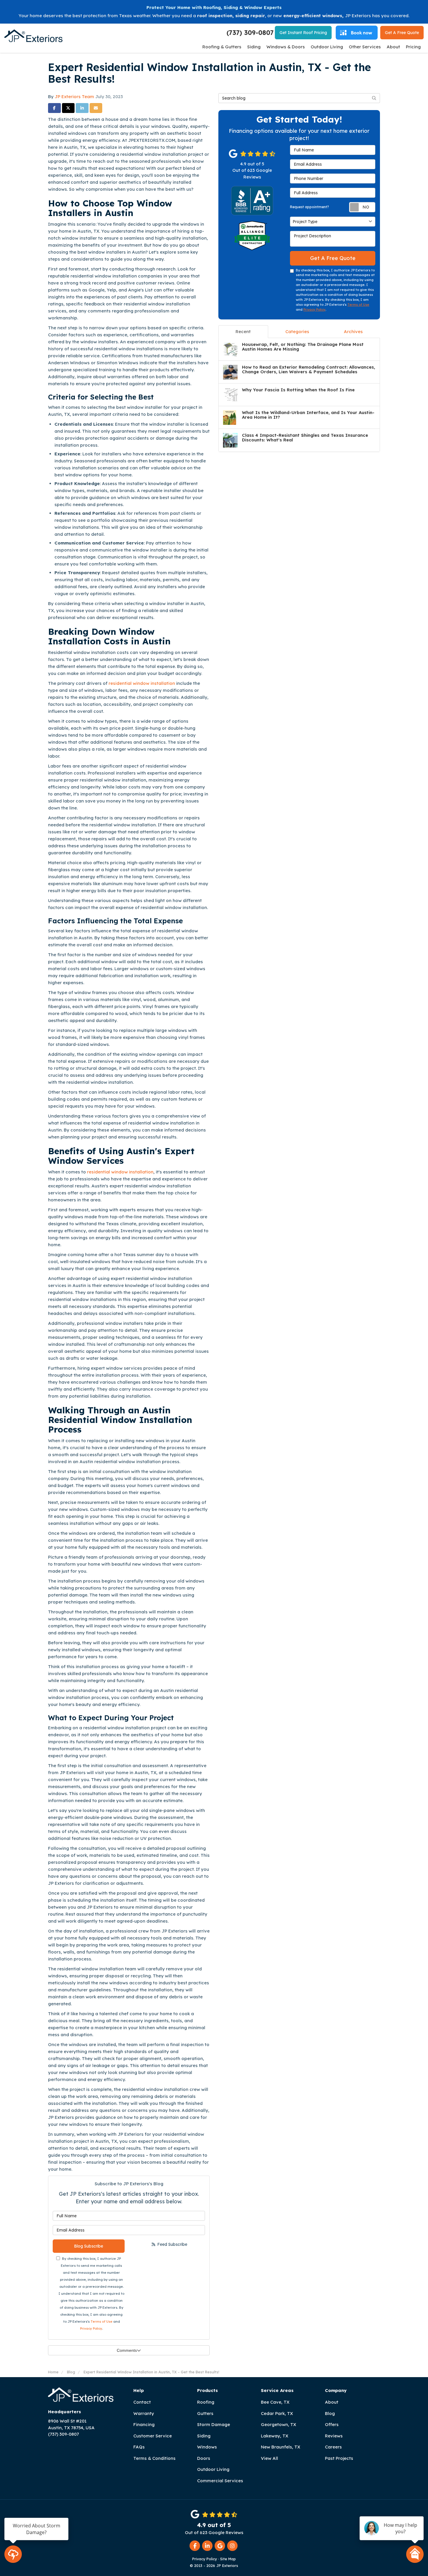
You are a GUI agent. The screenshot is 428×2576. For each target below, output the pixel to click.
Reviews (334, 2436)
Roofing (206, 2402)
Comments (127, 2350)
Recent (243, 331)
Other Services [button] (365, 47)
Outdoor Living (213, 2469)
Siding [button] (254, 47)
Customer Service (153, 2436)
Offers (332, 2424)
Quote (402, 33)
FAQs (139, 2447)
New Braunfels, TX (281, 2447)
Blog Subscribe (89, 2246)
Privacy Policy (91, 2329)
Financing (144, 2424)
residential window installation (142, 683)
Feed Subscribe (172, 2244)
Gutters (205, 2413)
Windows (207, 2447)
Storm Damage (214, 2424)
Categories (297, 331)
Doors (204, 2458)
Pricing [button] (413, 47)
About (332, 2402)
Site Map (228, 2559)
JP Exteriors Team (74, 97)
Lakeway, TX (275, 2436)
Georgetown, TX (278, 2424)
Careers (333, 2447)
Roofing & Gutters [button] (222, 47)
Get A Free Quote (333, 258)
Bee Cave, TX (275, 2402)
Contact (142, 2402)
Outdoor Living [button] (327, 47)
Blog (330, 2413)
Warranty (144, 2413)
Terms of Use (101, 2322)
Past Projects (339, 2458)
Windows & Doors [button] (286, 47)
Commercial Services (220, 2481)
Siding (204, 2436)
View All (269, 2458)
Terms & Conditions (154, 2458)
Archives (353, 331)
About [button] (393, 47)
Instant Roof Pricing (303, 33)
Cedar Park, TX (277, 2413)
